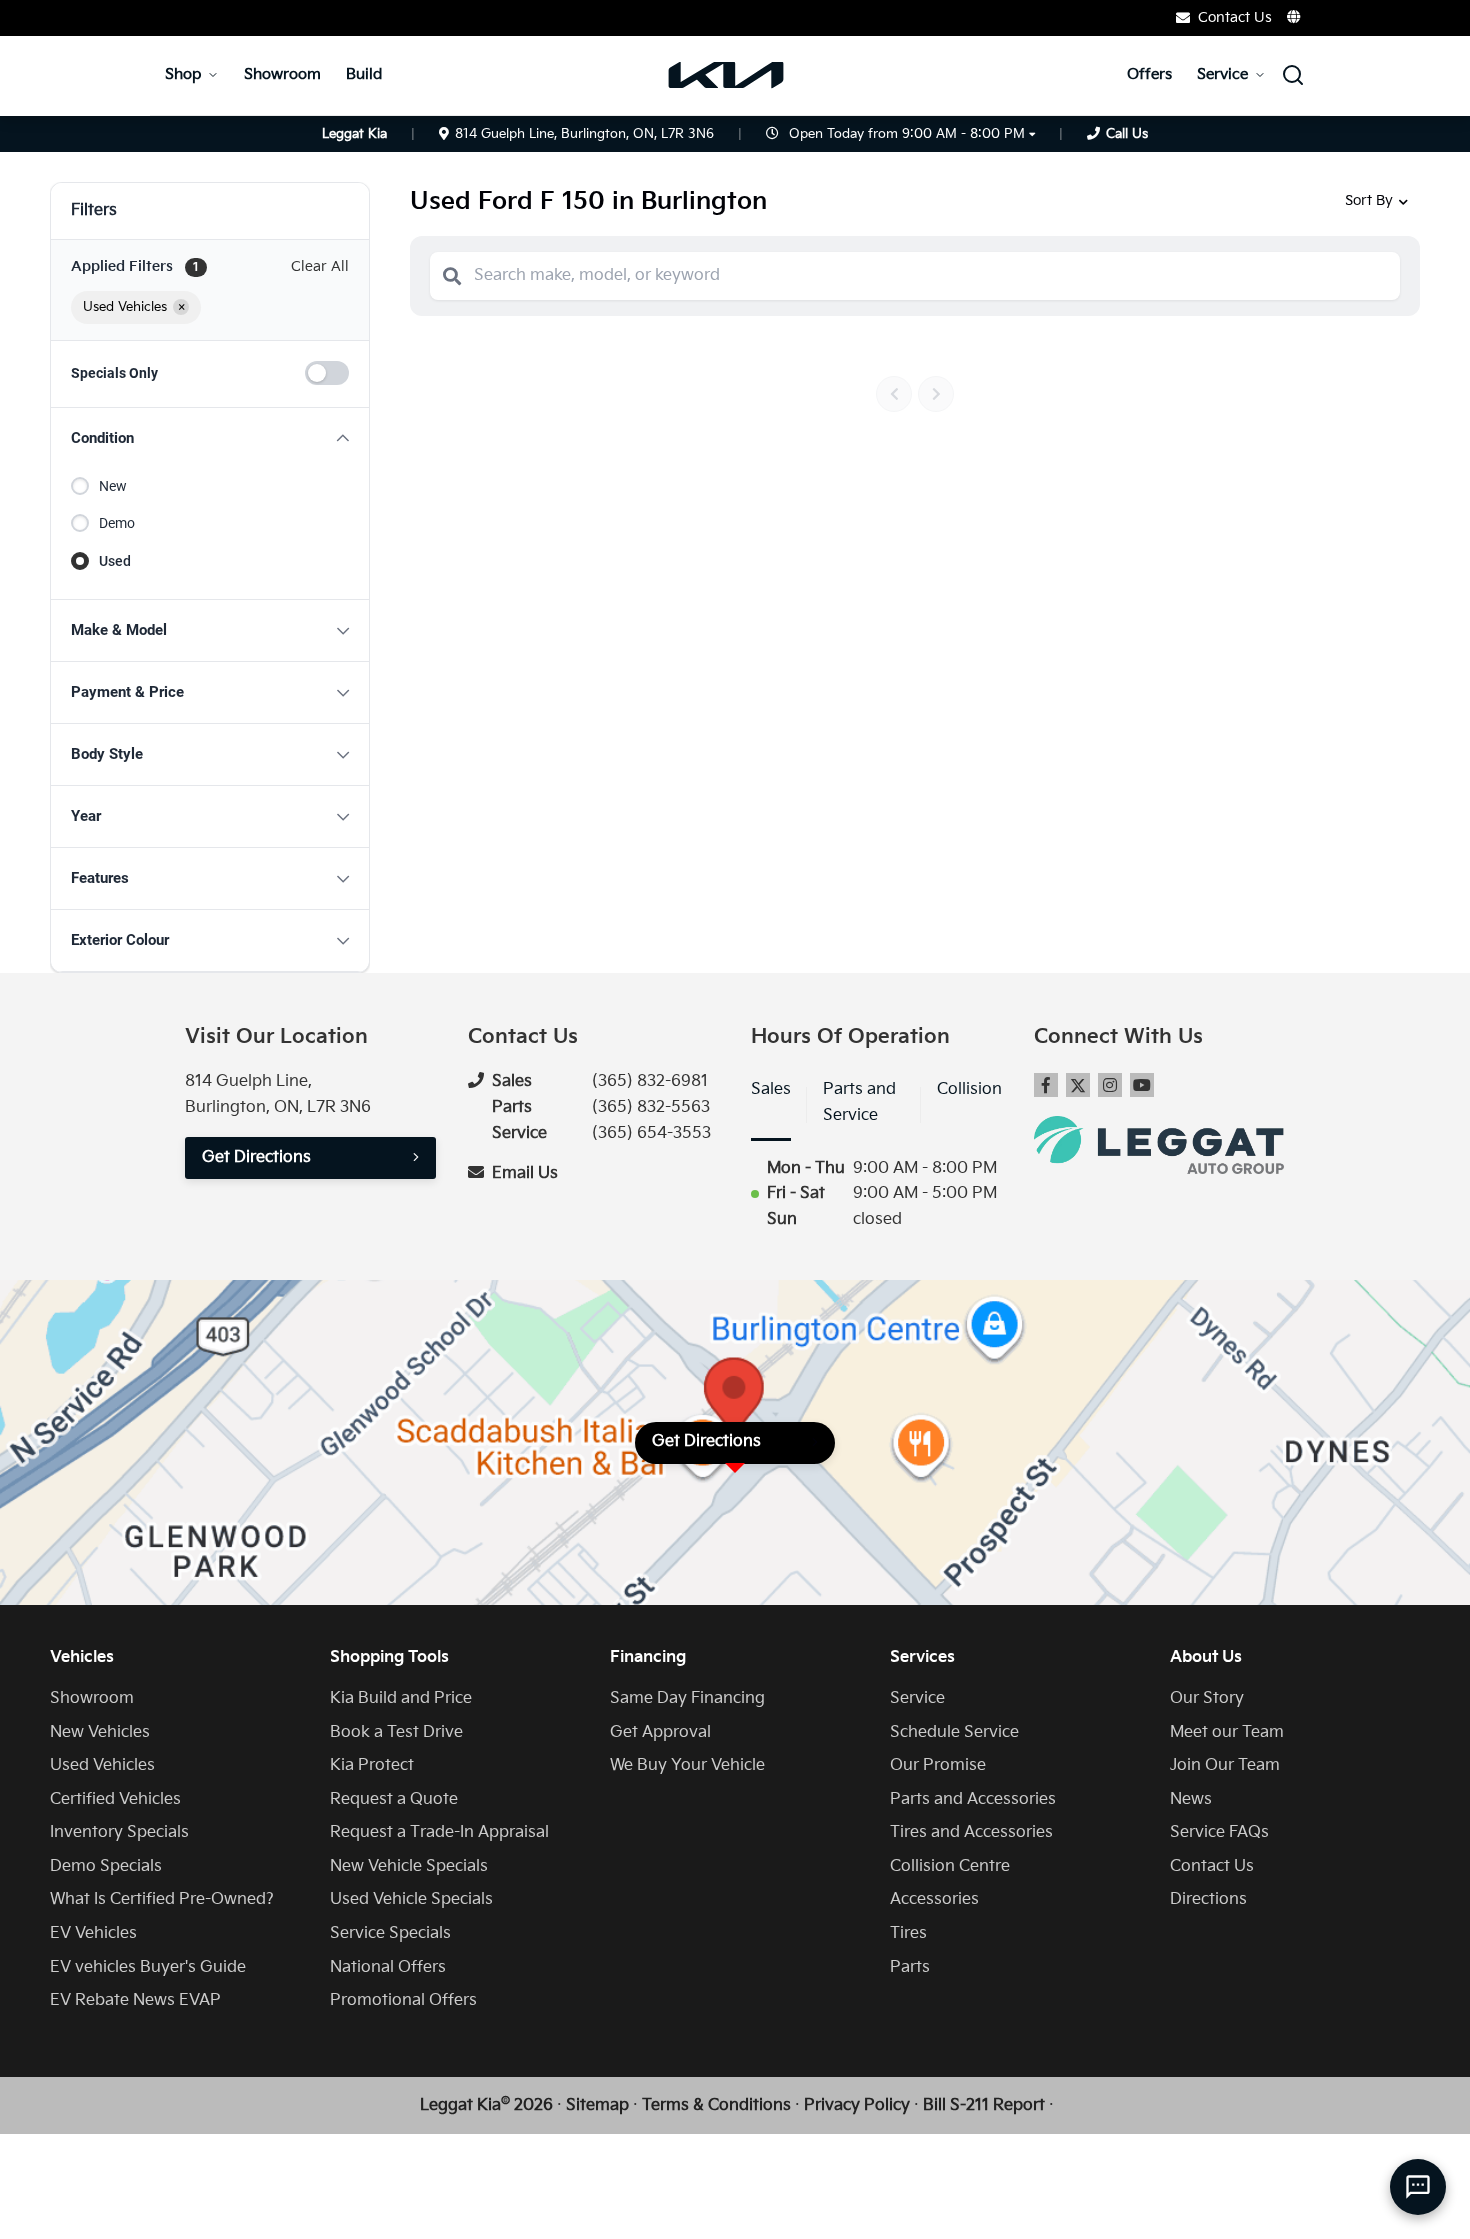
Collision (969, 1089)
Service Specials (390, 1933)
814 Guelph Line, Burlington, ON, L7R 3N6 (584, 134)
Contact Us (1212, 1866)
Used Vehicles (102, 1765)
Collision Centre (950, 1866)
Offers (1149, 74)
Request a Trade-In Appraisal (439, 1832)
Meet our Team (1227, 1732)
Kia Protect (372, 1765)
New (113, 486)
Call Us (1127, 134)
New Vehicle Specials (409, 1866)
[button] (210, 438)
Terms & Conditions (716, 2105)
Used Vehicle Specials (411, 1899)
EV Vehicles (93, 1933)
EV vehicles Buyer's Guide (148, 1967)
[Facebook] (1046, 1085)
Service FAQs (1219, 1832)
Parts (910, 1967)
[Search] (452, 276)
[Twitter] (1078, 1085)
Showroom (282, 74)
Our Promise (938, 1765)
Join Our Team (1225, 1765)
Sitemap (597, 2105)
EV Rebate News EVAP (135, 2000)
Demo (117, 523)
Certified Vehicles (115, 1799)
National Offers (388, 1967)
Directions (1208, 1899)
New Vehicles (100, 1732)
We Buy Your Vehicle (687, 1765)
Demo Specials (106, 1866)
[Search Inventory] (1293, 75)
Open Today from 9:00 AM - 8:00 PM (907, 134)
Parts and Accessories (973, 1799)
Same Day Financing (687, 1698)
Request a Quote (394, 1799)
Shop (183, 74)
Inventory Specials (119, 1832)
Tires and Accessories (971, 1832)
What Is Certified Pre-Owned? (162, 1899)
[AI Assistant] (1418, 2187)
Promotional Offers (403, 2000)
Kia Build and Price (401, 1698)
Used (115, 561)
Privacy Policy (857, 2105)
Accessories (934, 1899)
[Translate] (1295, 17)
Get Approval (660, 1732)
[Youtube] (1142, 1085)
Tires (908, 1933)
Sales (771, 1089)
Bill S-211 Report (984, 2105)
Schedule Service (954, 1732)
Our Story (1207, 1698)
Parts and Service (859, 1102)
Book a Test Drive (396, 1732)
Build (364, 74)
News (1191, 1799)
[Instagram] (1110, 1085)
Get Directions (256, 1157)
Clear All (320, 266)
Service (1222, 74)
